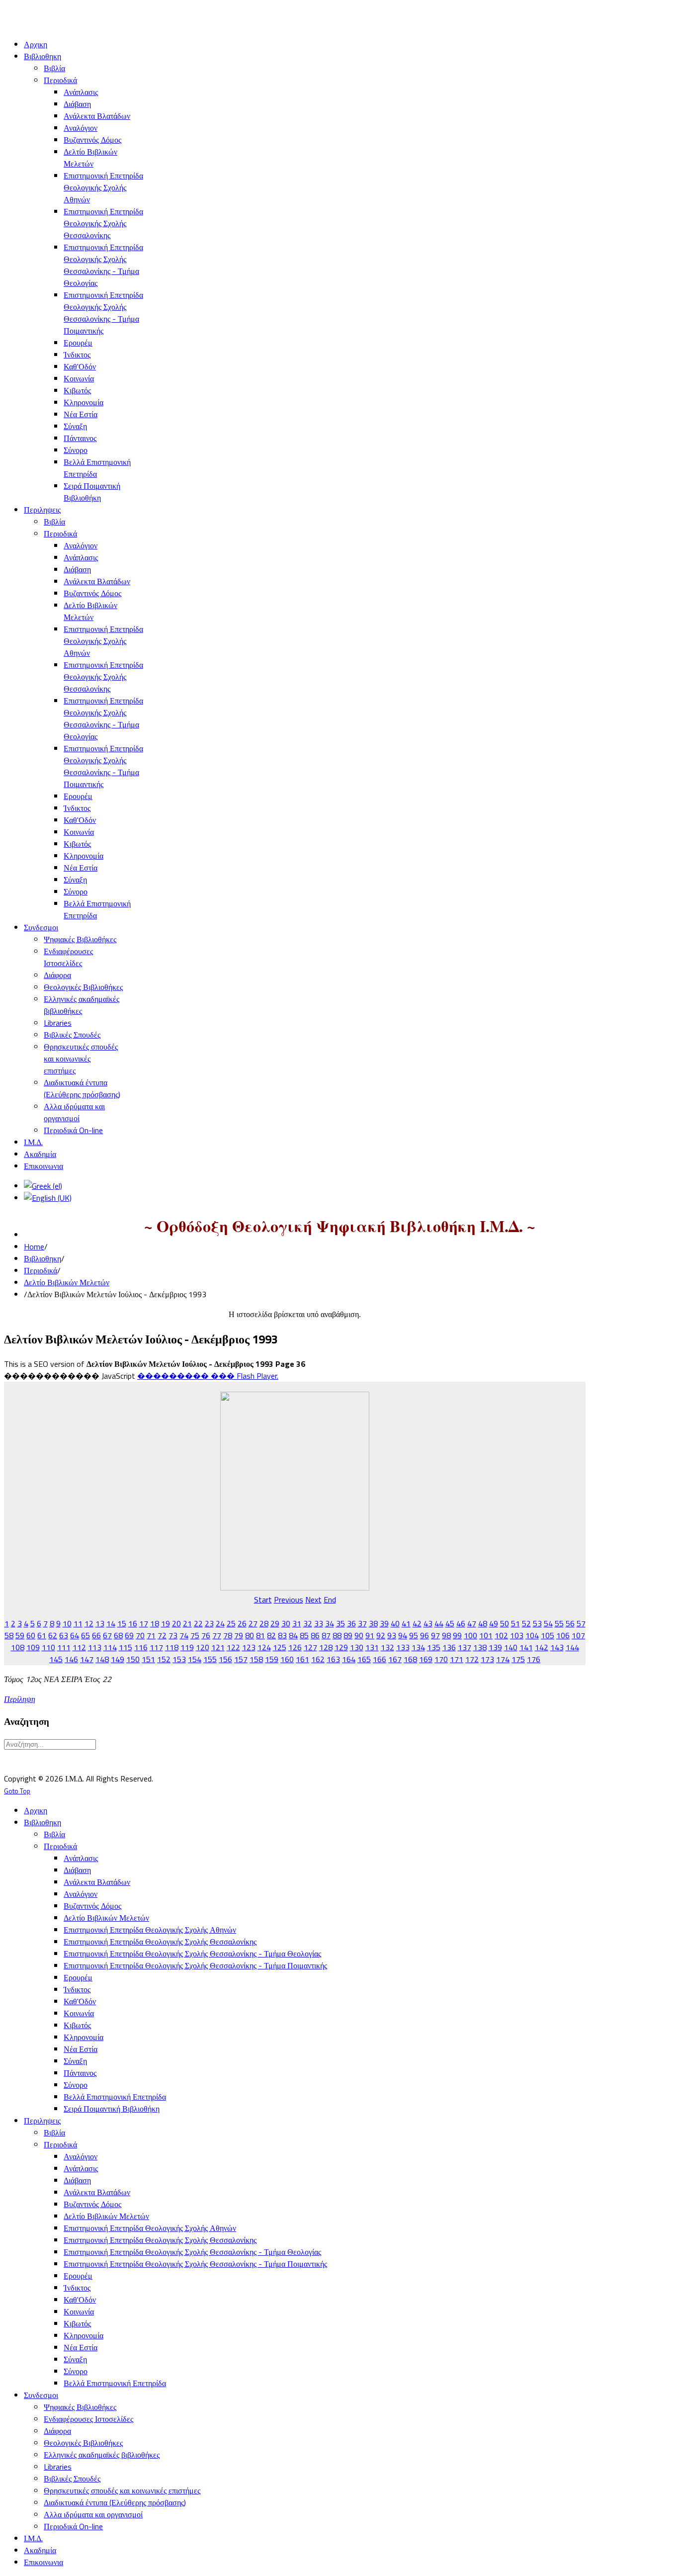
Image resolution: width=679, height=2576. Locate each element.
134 (418, 1647)
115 (126, 1647)
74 (184, 1635)
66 (96, 1635)
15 (122, 1623)
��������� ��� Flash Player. (208, 1376)
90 (359, 1635)
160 (287, 1659)
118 (172, 1647)
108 (18, 1647)
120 (203, 1647)
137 (465, 1647)
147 (87, 1659)
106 (563, 1635)
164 (349, 1659)
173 (487, 1659)
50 (505, 1623)
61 (42, 1635)
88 (337, 1635)
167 (395, 1659)
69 (129, 1635)
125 (280, 1647)
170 (441, 1659)
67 (107, 1635)
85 (304, 1635)
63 (64, 1635)
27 (253, 1623)
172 (472, 1659)
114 (110, 1647)
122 (233, 1647)
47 (472, 1623)
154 (195, 1659)
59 (20, 1635)
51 (515, 1623)
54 (548, 1623)
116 (141, 1647)
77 (217, 1635)
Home (34, 1246)
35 (340, 1623)
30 (286, 1623)
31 (297, 1623)
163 (333, 1659)
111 (64, 1647)
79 (239, 1635)
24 (220, 1623)
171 (457, 1659)
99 (457, 1635)
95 (414, 1635)
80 (250, 1635)
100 (470, 1635)
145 (56, 1659)
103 (517, 1635)
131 (372, 1647)
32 (308, 1623)
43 (428, 1623)
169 (426, 1659)
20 (176, 1623)
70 (140, 1635)
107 (578, 1635)
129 (341, 1647)
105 (548, 1635)
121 (218, 1647)
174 (503, 1659)
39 (384, 1623)
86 (315, 1635)
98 (446, 1635)
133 (403, 1647)
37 (362, 1623)
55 (559, 1623)
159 (272, 1659)
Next (313, 1599)
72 (162, 1635)
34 (330, 1623)
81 (260, 1635)
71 (151, 1635)
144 (572, 1647)
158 (256, 1659)
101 (486, 1635)
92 (381, 1635)
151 (148, 1659)
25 (231, 1623)
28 (264, 1623)
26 (242, 1623)
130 (357, 1647)
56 (570, 1623)
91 (370, 1635)
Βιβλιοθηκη (42, 1258)
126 (295, 1647)
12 (89, 1623)
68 (118, 1635)
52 (526, 1623)
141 (526, 1647)
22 (198, 1623)
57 (581, 1623)
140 (511, 1647)
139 (495, 1647)
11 (78, 1623)
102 (501, 1635)
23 (209, 1623)
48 (483, 1623)
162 (318, 1659)
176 (534, 1659)
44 (439, 1623)
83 (282, 1635)
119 (187, 1647)
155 (210, 1659)
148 (102, 1659)
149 (118, 1659)
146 (71, 1659)
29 (275, 1623)
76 (206, 1635)
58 (9, 1635)
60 (31, 1635)
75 (195, 1635)
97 (435, 1635)
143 (557, 1647)
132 (387, 1647)
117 (156, 1647)
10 (67, 1623)
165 (364, 1659)
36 (351, 1623)
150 (133, 1659)
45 (450, 1623)
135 (434, 1647)
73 (173, 1635)
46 (461, 1623)
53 (537, 1623)
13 (100, 1623)
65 (85, 1635)
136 (449, 1647)
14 (111, 1623)
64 (75, 1635)
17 (144, 1623)
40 (395, 1623)
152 (164, 1659)
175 (518, 1659)
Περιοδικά (41, 1270)
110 (48, 1647)
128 (326, 1647)
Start (263, 1599)
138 (480, 1647)
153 (179, 1659)
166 (380, 1659)
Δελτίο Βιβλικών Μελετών (67, 1282)
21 (187, 1623)
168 (410, 1659)
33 (319, 1623)
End (330, 1599)
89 (348, 1635)
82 (271, 1635)
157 (241, 1659)
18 (155, 1623)
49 (494, 1623)
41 (406, 1623)
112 (79, 1647)
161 (302, 1659)
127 (310, 1647)
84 (293, 1635)
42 (417, 1623)
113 (95, 1647)
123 (249, 1647)
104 (532, 1635)
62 (53, 1635)
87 (326, 1635)
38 (373, 1623)
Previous (289, 1599)
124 (264, 1647)
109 (33, 1647)
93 (392, 1635)
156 (225, 1659)
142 (542, 1647)
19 (166, 1623)
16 (133, 1623)
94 (403, 1635)
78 (228, 1635)
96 (424, 1635)
